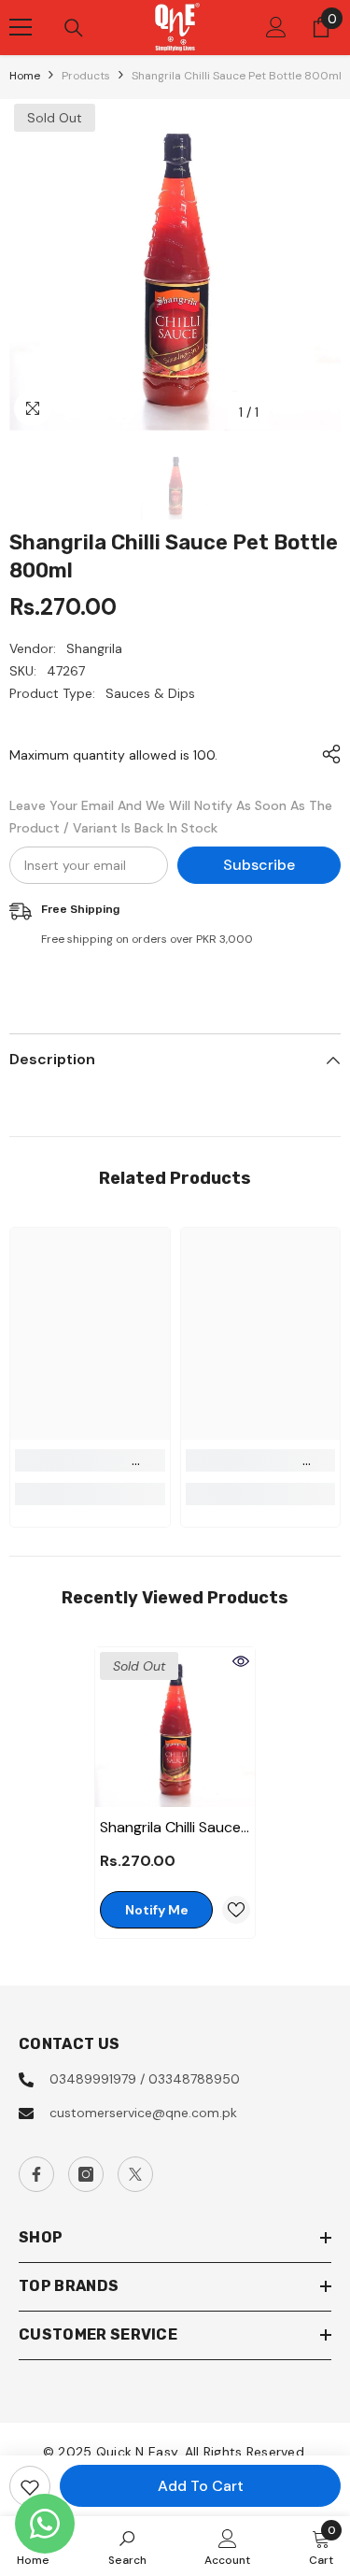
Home (25, 76)
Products (86, 76)
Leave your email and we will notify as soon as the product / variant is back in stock (171, 817)
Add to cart (201, 2486)
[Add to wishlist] (30, 2486)
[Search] (74, 28)
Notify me (157, 1910)
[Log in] (276, 27)
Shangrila (94, 648)
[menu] (21, 27)
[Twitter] (135, 2174)
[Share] (327, 754)
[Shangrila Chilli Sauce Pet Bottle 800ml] (175, 1727)
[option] (175, 265)
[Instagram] (86, 2174)
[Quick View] (241, 1661)
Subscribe (259, 865)
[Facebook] (36, 2174)
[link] (90, 1460)
